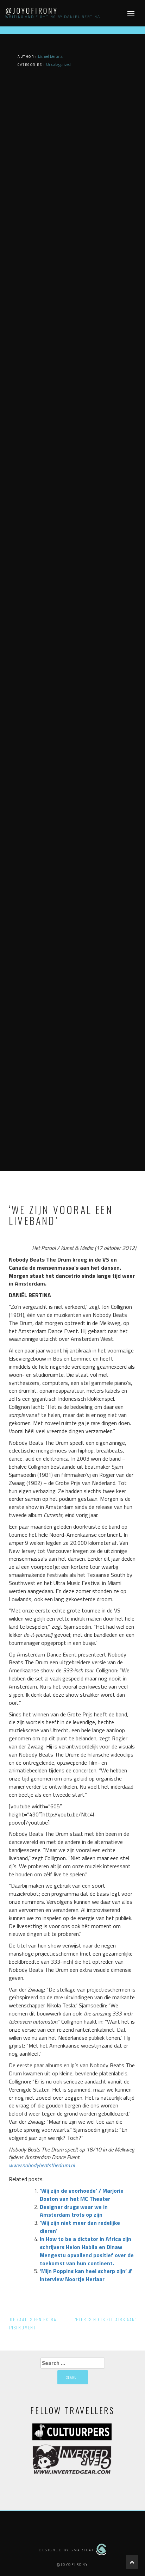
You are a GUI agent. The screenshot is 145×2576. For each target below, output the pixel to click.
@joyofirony (32, 11)
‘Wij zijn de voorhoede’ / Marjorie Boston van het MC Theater (82, 2195)
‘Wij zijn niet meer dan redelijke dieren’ (80, 2227)
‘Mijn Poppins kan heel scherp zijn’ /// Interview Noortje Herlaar (86, 2275)
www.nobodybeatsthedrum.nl (42, 2165)
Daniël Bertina (50, 56)
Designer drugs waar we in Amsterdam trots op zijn (74, 2211)
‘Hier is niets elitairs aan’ (106, 2319)
